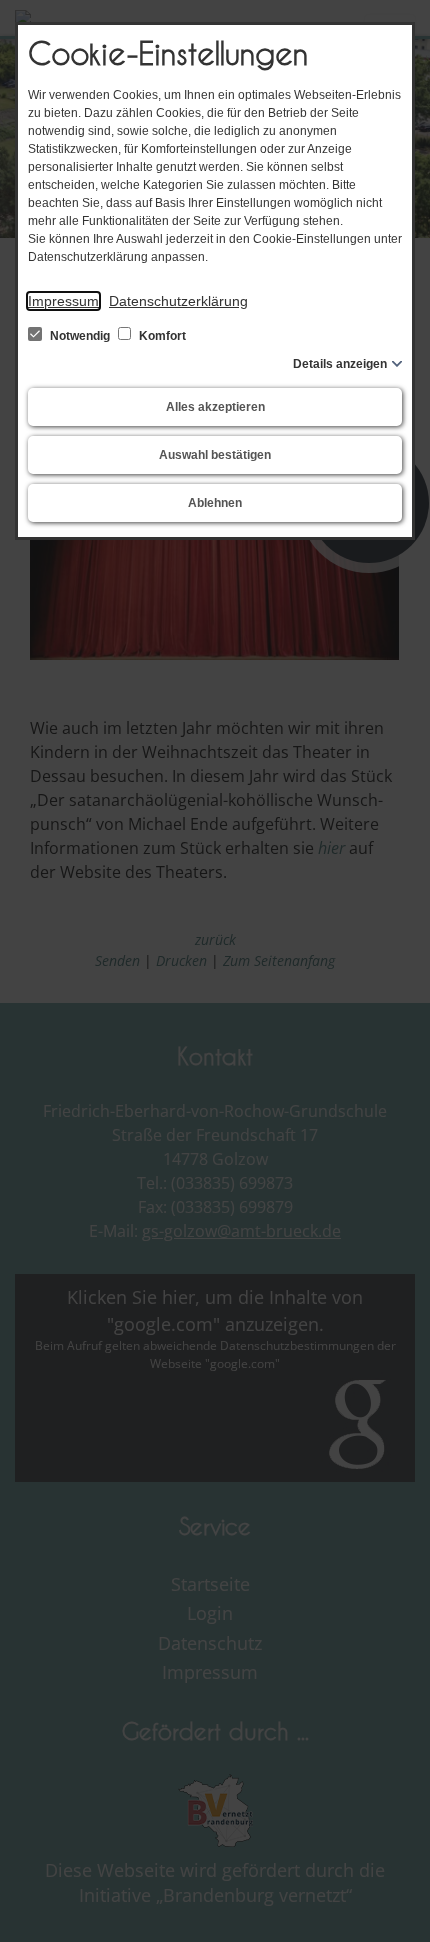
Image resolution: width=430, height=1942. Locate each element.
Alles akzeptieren (215, 407)
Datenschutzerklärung (178, 301)
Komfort (161, 336)
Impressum (63, 301)
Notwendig (80, 336)
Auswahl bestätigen (215, 455)
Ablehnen (215, 503)
